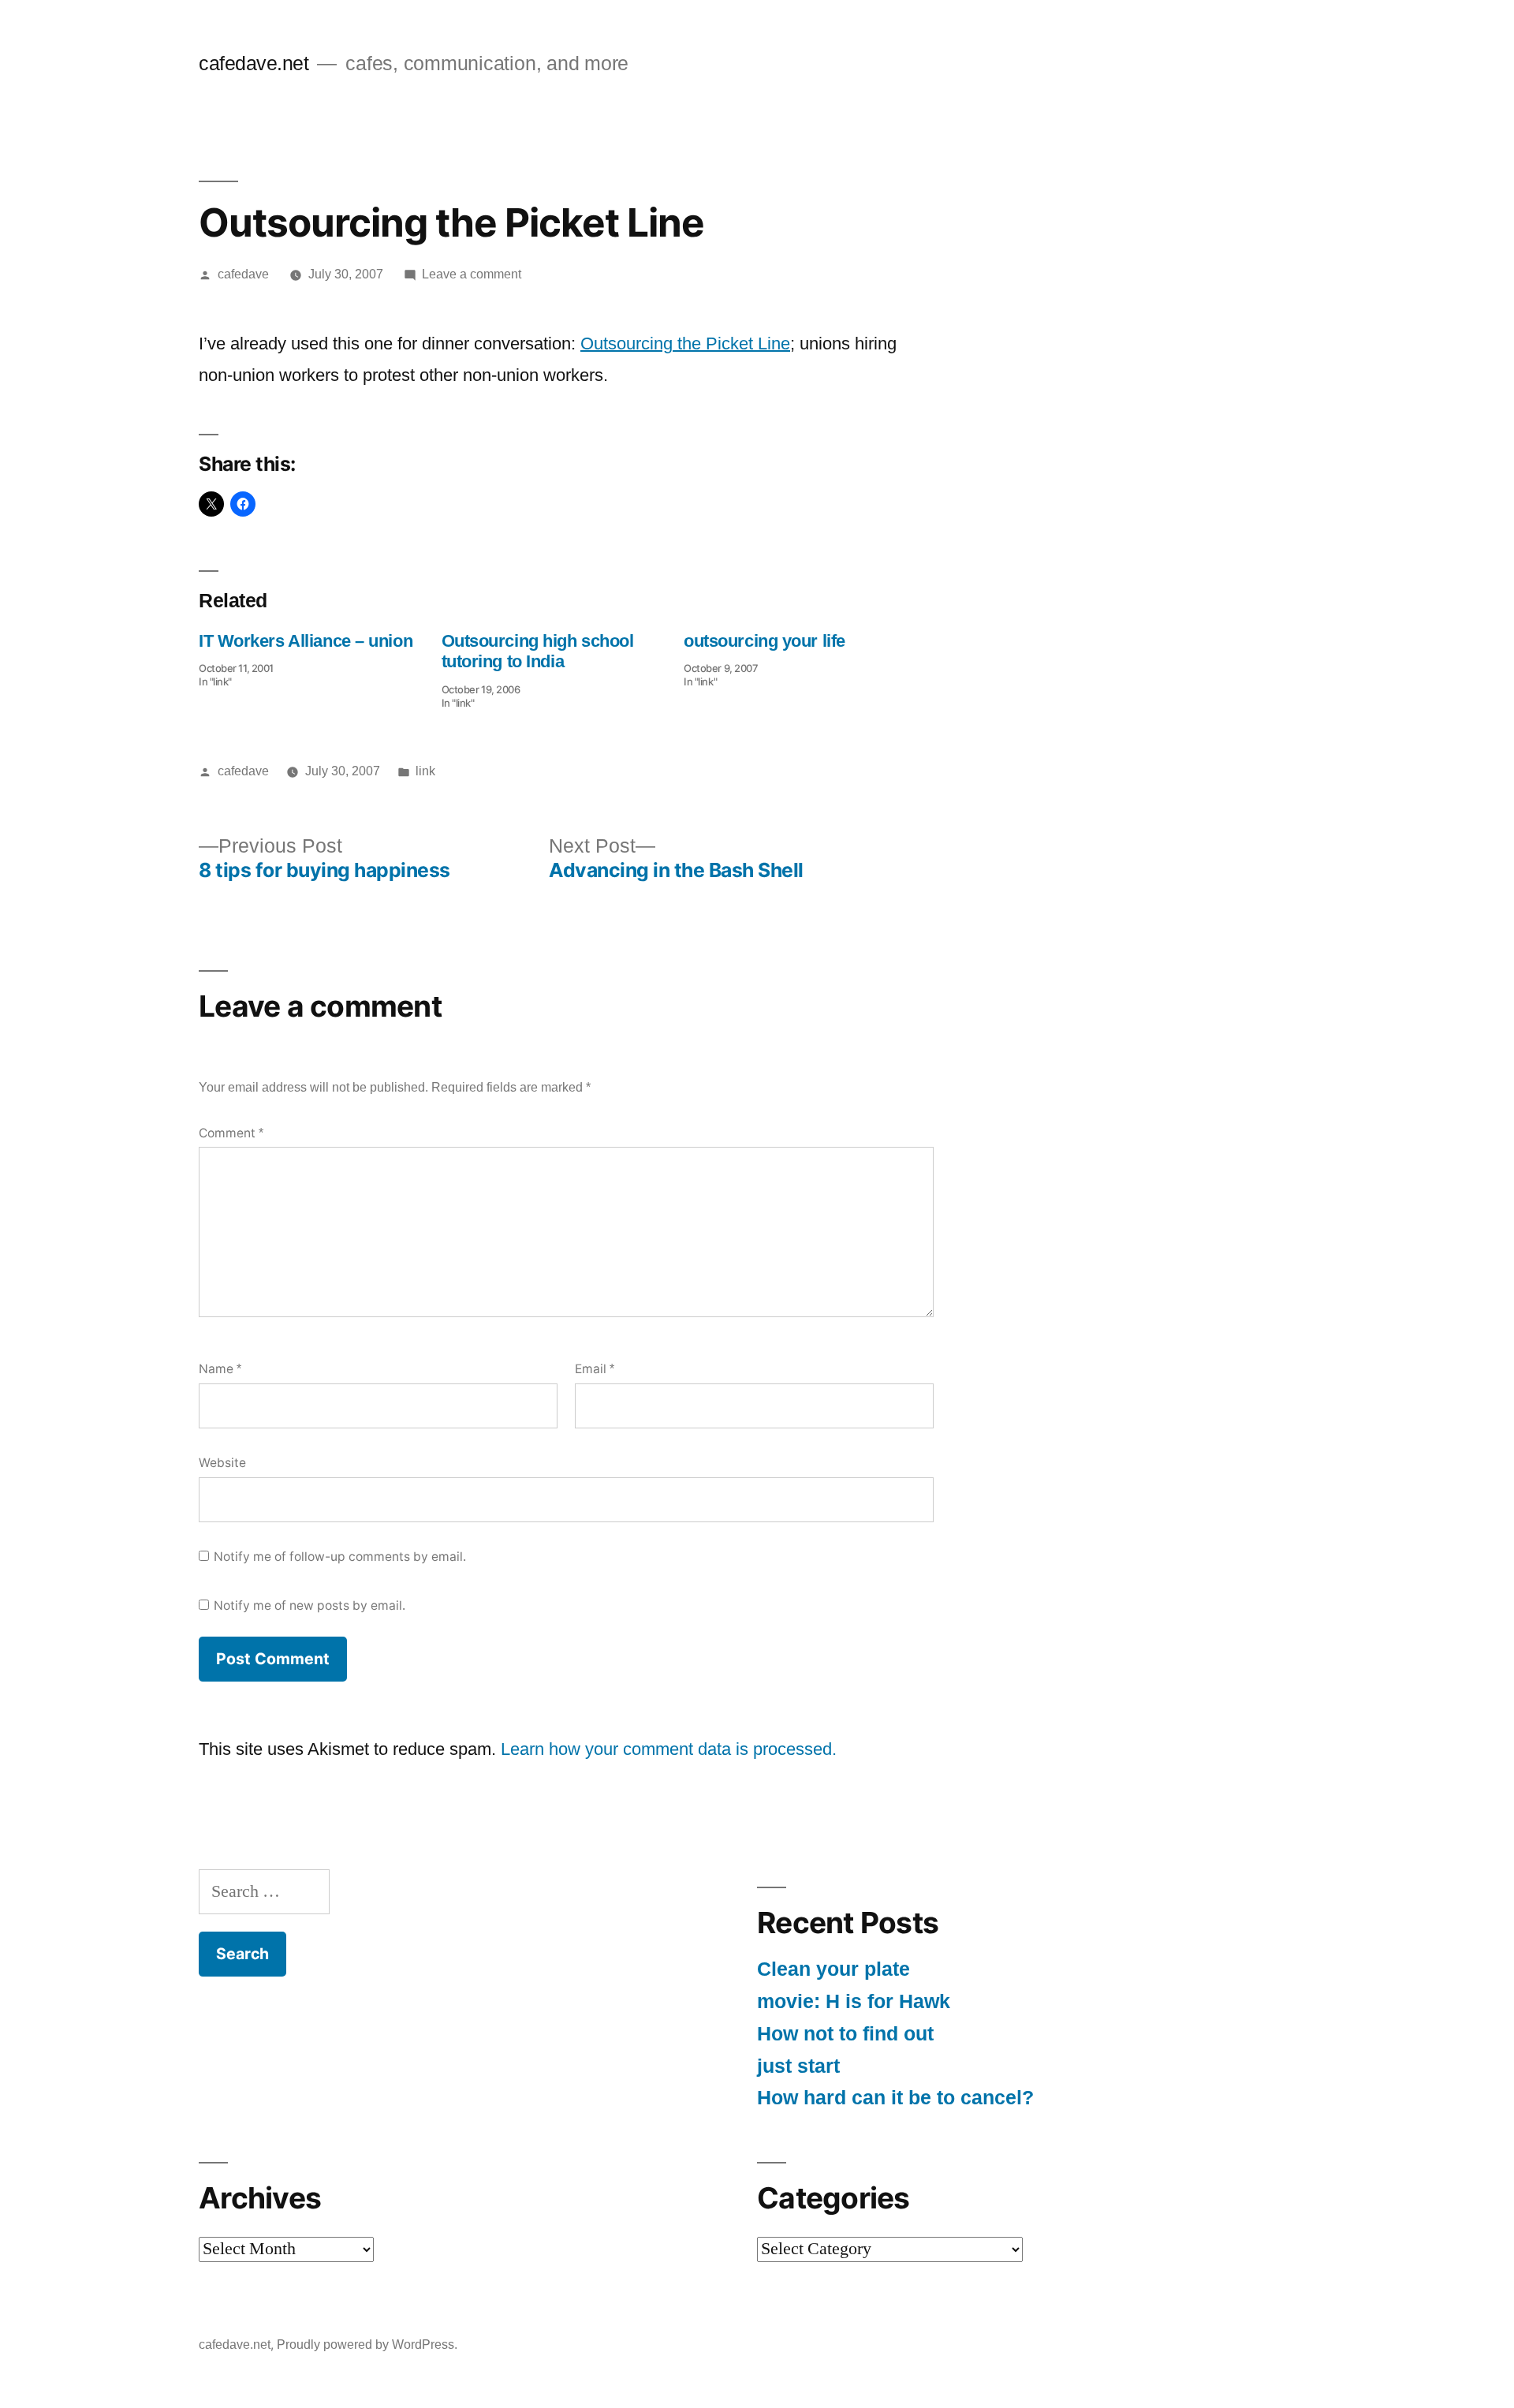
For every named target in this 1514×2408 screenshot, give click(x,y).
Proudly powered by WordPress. (367, 2345)
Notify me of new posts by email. (310, 1605)
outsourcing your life (764, 641)
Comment (231, 1133)
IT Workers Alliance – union (306, 641)
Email (595, 1369)
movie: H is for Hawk (854, 2001)
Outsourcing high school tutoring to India (538, 651)
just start (798, 2066)
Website (222, 1463)
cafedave (243, 274)
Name (220, 1369)
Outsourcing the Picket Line (685, 343)
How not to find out (845, 2034)
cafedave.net (254, 63)
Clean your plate (833, 1969)
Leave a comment (472, 274)
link (425, 771)
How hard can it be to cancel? (895, 2098)
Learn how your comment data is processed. (669, 1749)
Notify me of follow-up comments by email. (340, 1557)
